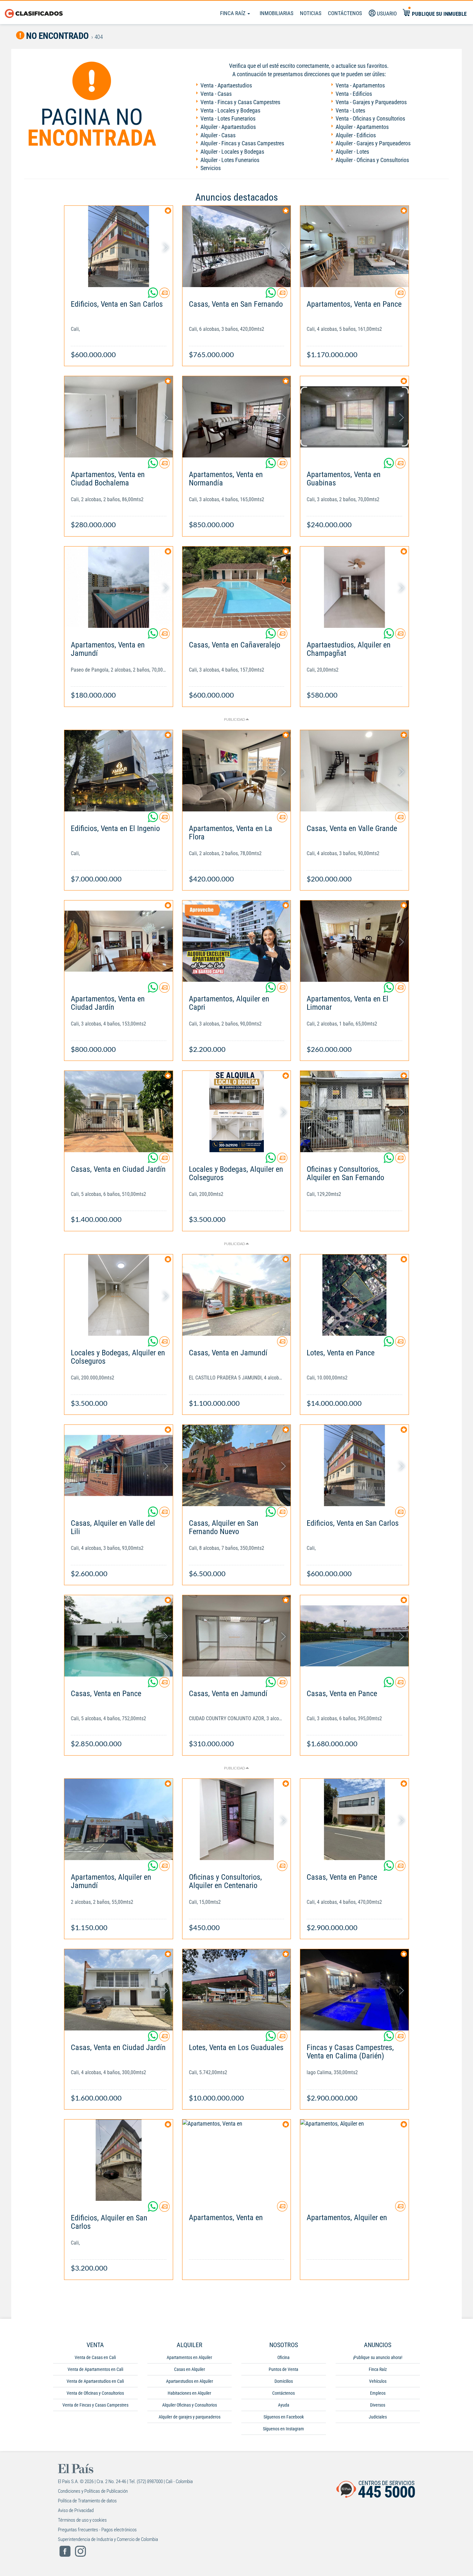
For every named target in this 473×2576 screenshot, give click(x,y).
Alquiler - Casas (218, 135)
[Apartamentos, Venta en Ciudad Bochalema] (119, 417)
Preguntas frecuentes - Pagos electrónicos (97, 2530)
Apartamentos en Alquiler (189, 2357)
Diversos (378, 2405)
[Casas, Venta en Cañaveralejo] (237, 587)
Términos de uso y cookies (82, 2520)
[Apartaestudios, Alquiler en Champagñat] (354, 587)
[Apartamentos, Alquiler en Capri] (237, 941)
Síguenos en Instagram (283, 2429)
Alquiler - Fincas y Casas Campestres (242, 143)
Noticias (311, 13)
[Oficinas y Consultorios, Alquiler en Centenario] (237, 1819)
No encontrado (57, 36)
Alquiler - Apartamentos (362, 127)
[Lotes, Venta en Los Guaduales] (237, 1990)
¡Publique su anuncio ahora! (378, 2357)
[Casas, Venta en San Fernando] (237, 246)
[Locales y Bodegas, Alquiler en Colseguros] (237, 1112)
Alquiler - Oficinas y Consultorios (372, 160)
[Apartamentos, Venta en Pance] (354, 246)
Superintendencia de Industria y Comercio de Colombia (108, 2539)
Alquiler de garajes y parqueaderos (190, 2417)
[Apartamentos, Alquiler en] (354, 2160)
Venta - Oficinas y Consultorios (370, 118)
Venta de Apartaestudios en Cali (95, 2381)
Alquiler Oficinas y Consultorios (190, 2405)
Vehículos (378, 2381)
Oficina (283, 2357)
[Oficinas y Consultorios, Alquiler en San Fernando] (354, 1112)
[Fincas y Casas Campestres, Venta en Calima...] (354, 1990)
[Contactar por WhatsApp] (153, 295)
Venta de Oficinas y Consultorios (95, 2393)
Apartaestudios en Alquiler (190, 2381)
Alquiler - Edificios (356, 135)
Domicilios (284, 2381)
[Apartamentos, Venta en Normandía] (237, 417)
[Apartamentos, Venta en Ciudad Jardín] (119, 941)
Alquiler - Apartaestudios (228, 127)
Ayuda (284, 2405)
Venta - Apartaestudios (226, 85)
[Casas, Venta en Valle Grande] (354, 771)
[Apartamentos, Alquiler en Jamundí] (119, 1819)
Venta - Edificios (354, 94)
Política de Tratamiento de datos (87, 2501)
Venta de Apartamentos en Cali (95, 2369)
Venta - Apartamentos (360, 85)
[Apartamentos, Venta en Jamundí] (119, 587)
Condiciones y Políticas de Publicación (93, 2491)
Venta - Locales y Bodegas (230, 110)
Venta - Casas (216, 94)
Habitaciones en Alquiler (189, 2393)
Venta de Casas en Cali (95, 2357)
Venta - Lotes (350, 110)
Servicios (211, 168)
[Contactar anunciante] (164, 295)
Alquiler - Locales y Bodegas (232, 152)
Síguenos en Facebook (284, 2417)
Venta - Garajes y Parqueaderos (371, 102)
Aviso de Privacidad (76, 2510)
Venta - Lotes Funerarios (228, 118)
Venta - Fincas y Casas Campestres (240, 102)
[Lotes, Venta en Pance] (354, 1295)
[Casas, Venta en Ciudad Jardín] (119, 1112)
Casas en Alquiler (190, 2369)
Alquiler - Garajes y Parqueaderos (373, 143)
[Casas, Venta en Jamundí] (237, 1295)
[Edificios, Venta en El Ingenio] (119, 771)
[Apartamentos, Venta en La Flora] (237, 771)
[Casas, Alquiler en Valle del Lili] (119, 1465)
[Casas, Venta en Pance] (119, 1636)
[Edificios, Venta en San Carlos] (119, 246)
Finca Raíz (233, 13)
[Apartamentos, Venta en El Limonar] (354, 941)
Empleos (378, 2393)
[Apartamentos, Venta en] (237, 2160)
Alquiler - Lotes (352, 152)
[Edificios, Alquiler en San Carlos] (119, 2160)
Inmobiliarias (277, 13)
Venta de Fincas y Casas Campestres (95, 2405)
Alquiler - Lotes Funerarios (230, 160)
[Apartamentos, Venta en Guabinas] (354, 417)
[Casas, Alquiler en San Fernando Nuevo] (237, 1465)
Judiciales (378, 2417)
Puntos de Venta (283, 2369)
